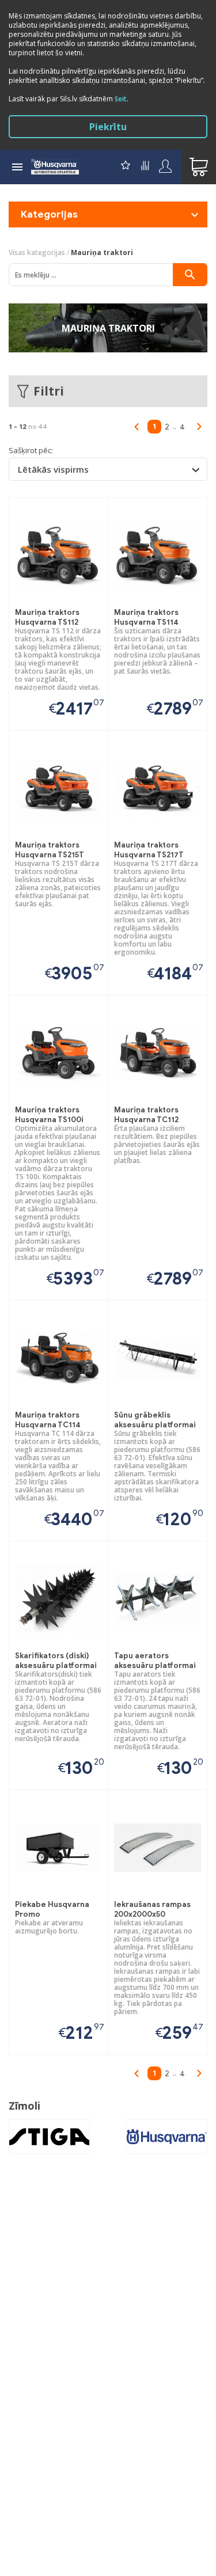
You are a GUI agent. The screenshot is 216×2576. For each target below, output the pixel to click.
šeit (121, 99)
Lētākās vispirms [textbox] (53, 469)
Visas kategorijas (37, 252)
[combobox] (108, 469)
